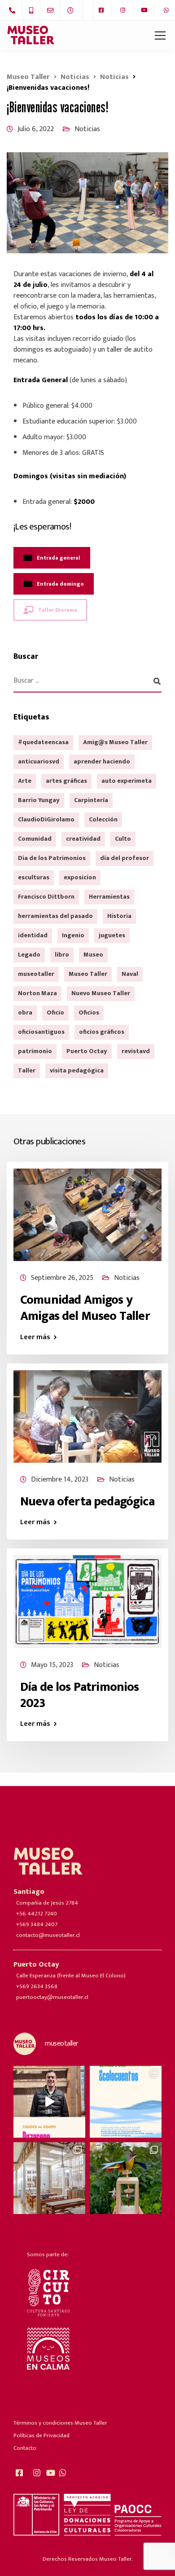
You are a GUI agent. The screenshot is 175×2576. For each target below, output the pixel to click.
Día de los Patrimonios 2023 (80, 1695)
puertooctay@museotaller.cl (52, 1997)
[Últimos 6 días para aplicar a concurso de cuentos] (126, 2102)
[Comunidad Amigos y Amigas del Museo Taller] (87, 1214)
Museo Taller (88, 974)
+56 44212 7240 (37, 1914)
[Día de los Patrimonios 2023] (87, 1601)
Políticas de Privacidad (42, 2435)
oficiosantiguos (41, 1032)
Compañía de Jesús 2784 (47, 1903)
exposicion (80, 877)
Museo (93, 955)
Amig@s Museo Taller (115, 742)
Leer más (35, 1337)
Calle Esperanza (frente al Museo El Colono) (71, 1976)
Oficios (89, 1012)
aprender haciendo (102, 761)
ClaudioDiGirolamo (46, 819)
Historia (119, 916)
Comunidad (35, 839)
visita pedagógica (77, 1070)
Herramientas (109, 897)
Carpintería (91, 800)
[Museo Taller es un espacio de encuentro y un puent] (49, 2178)
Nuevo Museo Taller (101, 993)
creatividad (83, 839)
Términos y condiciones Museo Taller (60, 2423)
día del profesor (125, 858)
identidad (33, 935)
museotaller (36, 974)
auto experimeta (127, 781)
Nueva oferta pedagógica (87, 1502)
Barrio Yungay (39, 800)
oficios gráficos (102, 1032)
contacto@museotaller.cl (48, 1935)
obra (25, 1012)
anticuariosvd (39, 761)
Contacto (25, 2448)
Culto (123, 839)
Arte (25, 781)
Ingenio (73, 935)
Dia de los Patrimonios (52, 858)
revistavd (136, 1051)
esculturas (34, 877)
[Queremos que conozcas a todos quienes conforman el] (49, 2102)
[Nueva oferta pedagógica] (87, 1416)
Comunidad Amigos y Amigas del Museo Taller (85, 1308)
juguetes (112, 935)
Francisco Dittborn (46, 897)
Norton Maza (37, 993)
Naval (130, 974)
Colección (103, 819)
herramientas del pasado (55, 916)
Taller (27, 1070)
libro (62, 955)
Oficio (55, 1012)
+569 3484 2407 (37, 1924)
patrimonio (35, 1051)
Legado (29, 955)
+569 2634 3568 (37, 1986)
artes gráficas (66, 781)
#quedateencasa (43, 742)
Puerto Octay (87, 1051)
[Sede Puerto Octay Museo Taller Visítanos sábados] (126, 2178)
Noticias (87, 129)
